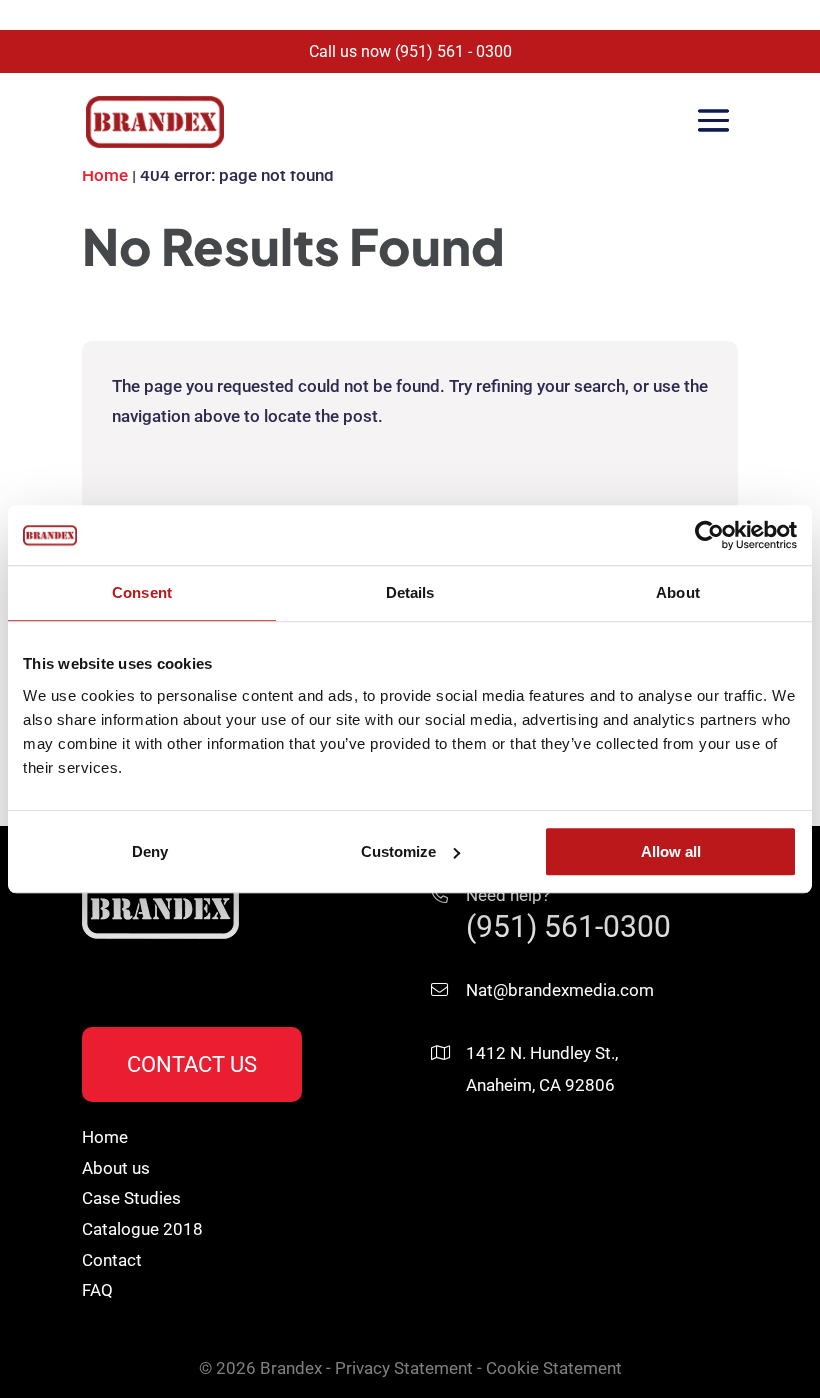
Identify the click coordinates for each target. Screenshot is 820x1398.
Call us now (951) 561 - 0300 (410, 51)
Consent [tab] (142, 592)
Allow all (671, 851)
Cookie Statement (554, 1368)
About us (116, 1168)
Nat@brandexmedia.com (560, 990)
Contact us (192, 1064)
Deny (150, 851)
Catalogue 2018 (142, 1229)
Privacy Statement (404, 1368)
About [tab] (678, 592)
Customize (398, 851)
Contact (112, 1260)
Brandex (291, 1368)
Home (105, 175)
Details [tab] (410, 592)
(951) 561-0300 (568, 926)
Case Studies (131, 1198)
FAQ (97, 1290)
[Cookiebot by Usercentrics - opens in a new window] (709, 535)
